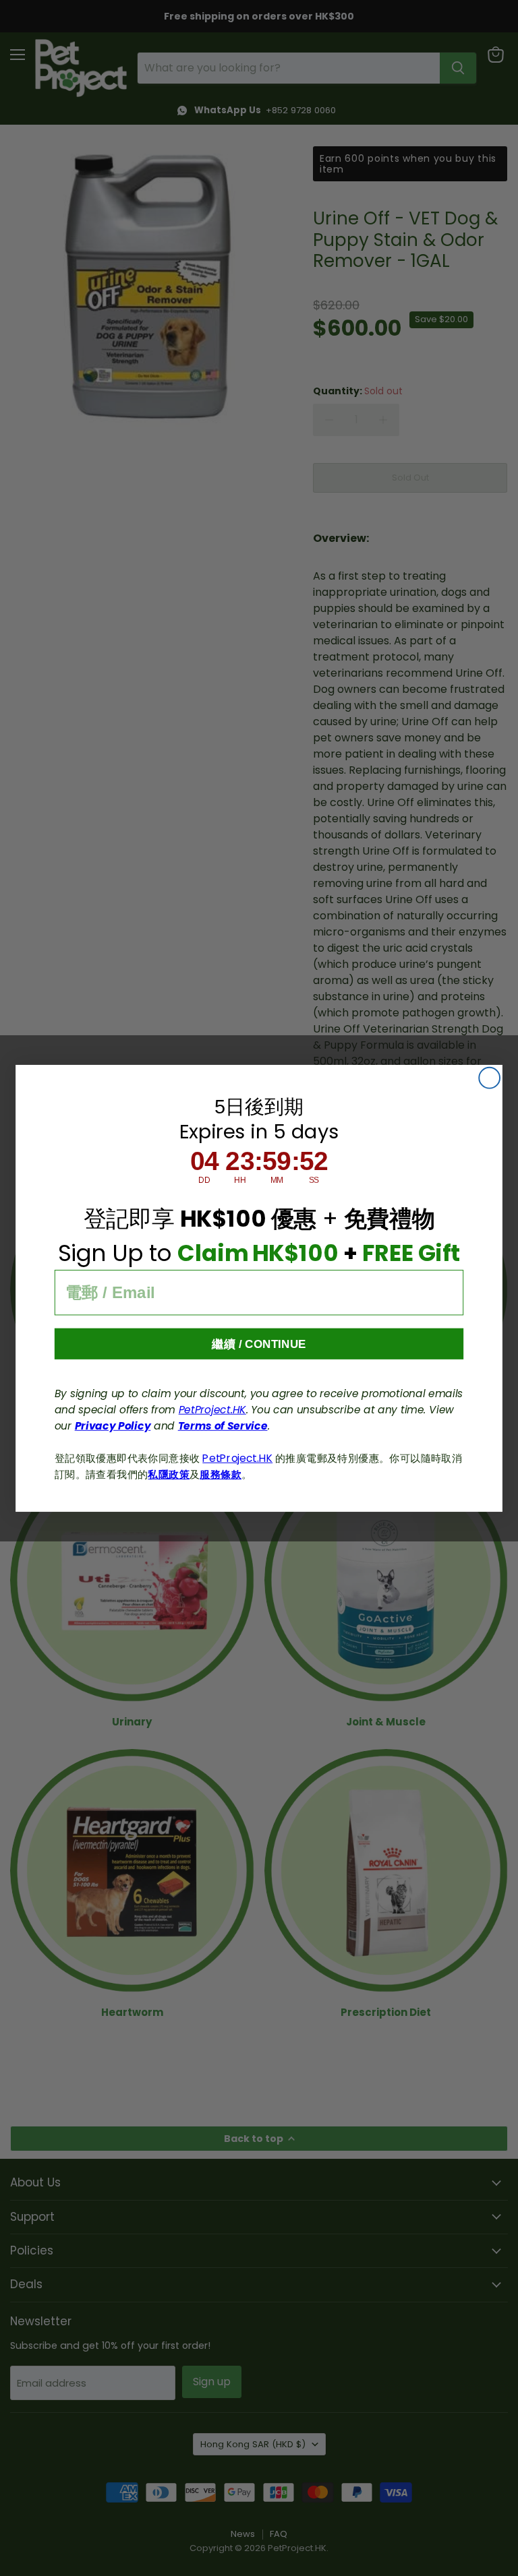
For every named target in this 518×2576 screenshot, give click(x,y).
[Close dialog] (489, 1077)
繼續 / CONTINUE (259, 1344)
